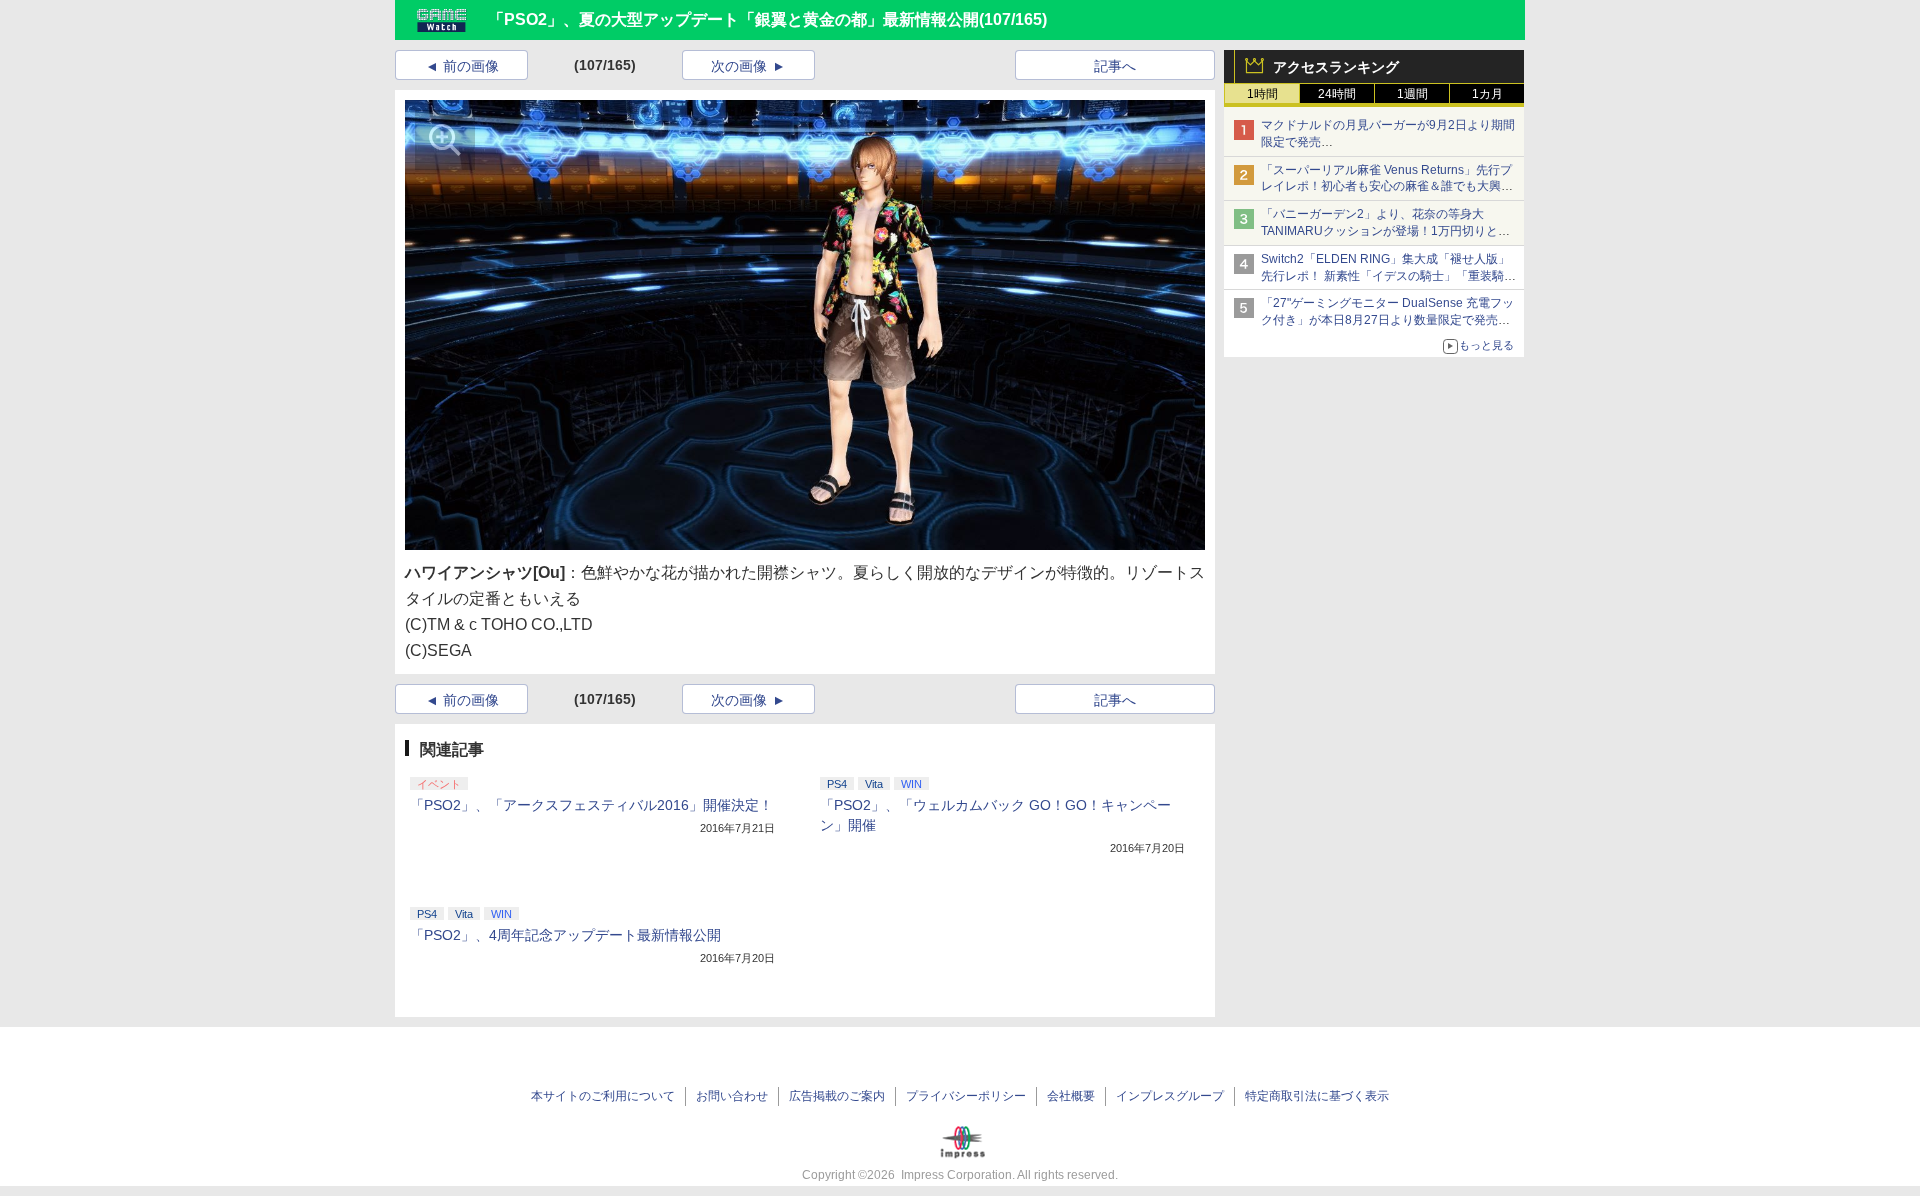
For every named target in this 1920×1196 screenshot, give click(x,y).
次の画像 (739, 66)
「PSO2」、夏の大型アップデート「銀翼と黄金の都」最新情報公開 (733, 19)
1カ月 (1487, 94)
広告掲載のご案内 (837, 1096)
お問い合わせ (732, 1096)
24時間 (1337, 94)
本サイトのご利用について (603, 1096)
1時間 (1262, 94)
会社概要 (1071, 1096)
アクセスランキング (1336, 67)
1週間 (1412, 94)
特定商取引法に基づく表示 (1317, 1096)
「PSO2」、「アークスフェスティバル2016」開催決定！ (591, 805)
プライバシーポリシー (966, 1096)
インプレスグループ (1170, 1096)
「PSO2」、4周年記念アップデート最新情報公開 (565, 935)
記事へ (1115, 66)
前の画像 (471, 66)
